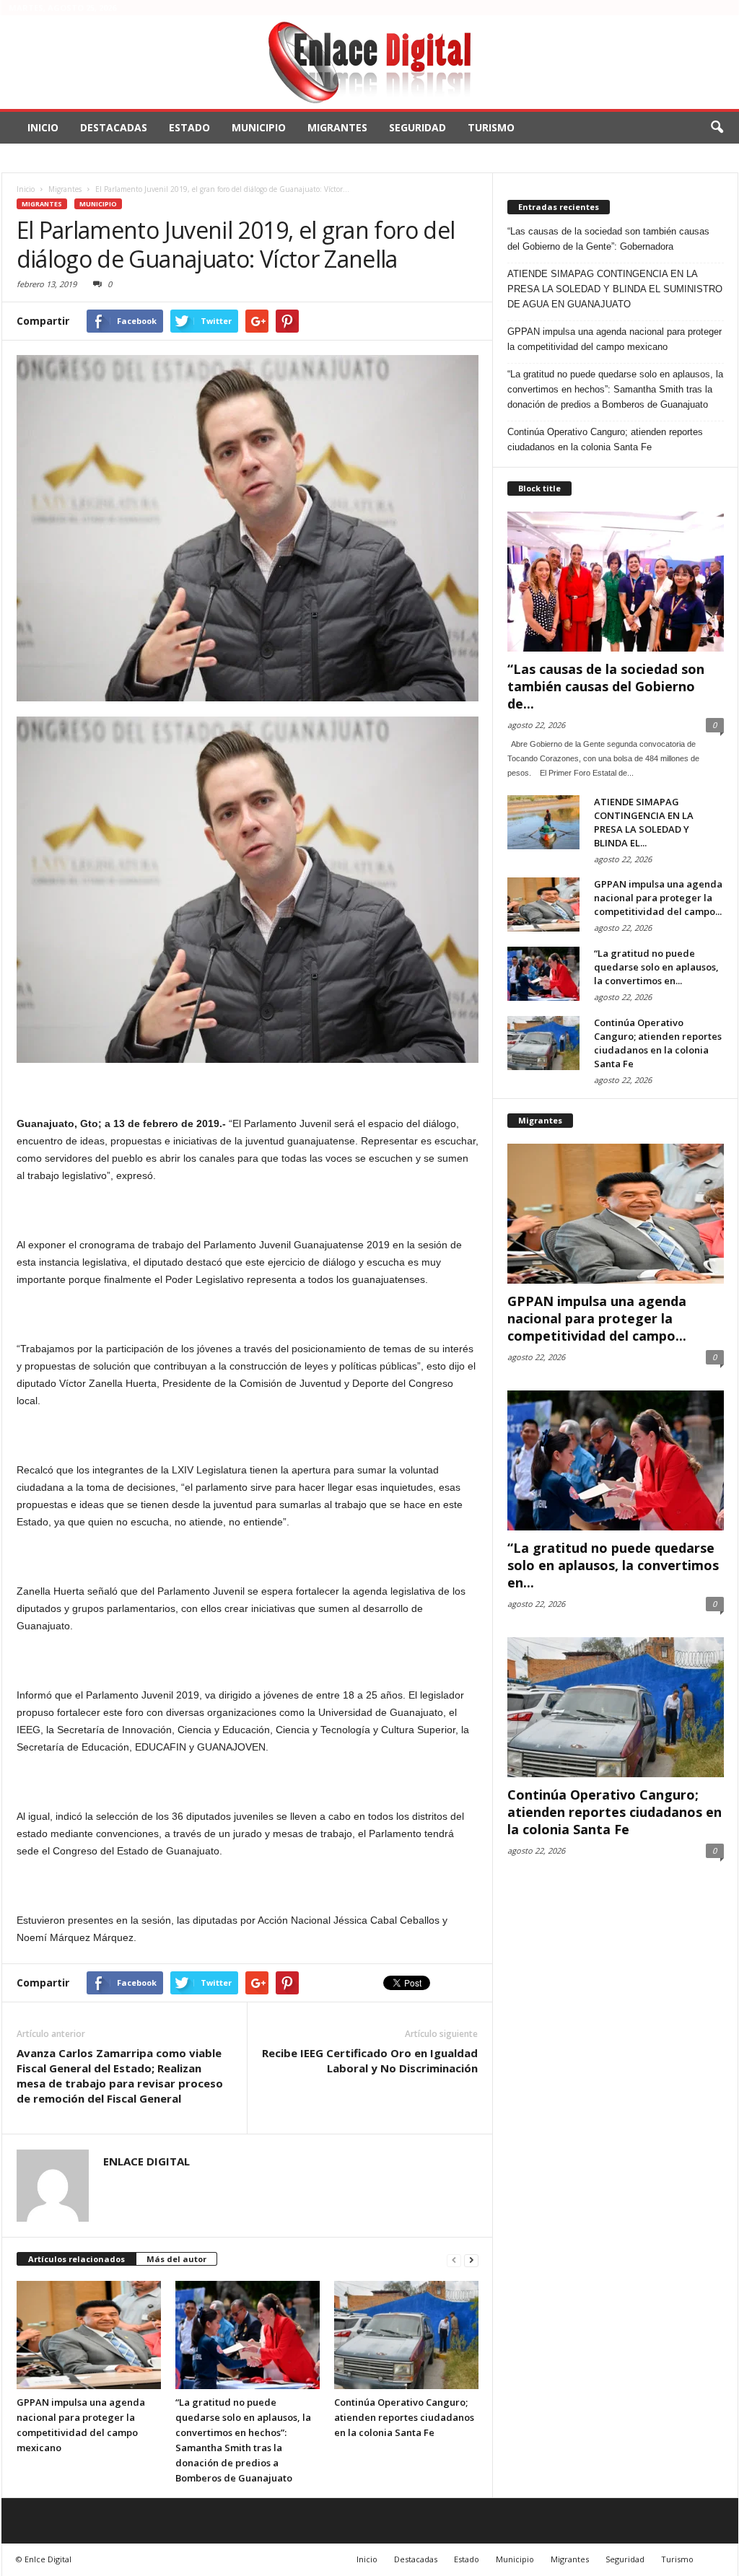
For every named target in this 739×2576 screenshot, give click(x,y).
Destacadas (114, 127)
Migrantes (337, 127)
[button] (717, 128)
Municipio (259, 127)
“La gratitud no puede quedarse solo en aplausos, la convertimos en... (656, 967)
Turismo (491, 127)
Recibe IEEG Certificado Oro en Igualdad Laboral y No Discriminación (370, 2060)
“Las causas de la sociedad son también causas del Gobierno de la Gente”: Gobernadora (608, 239)
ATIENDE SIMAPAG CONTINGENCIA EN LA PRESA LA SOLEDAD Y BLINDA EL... (644, 822)
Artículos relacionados (76, 2259)
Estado (189, 127)
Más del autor (176, 2259)
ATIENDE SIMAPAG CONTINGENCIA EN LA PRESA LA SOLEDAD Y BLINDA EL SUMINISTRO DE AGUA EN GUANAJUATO (615, 289)
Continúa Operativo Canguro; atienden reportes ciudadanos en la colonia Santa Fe (404, 2417)
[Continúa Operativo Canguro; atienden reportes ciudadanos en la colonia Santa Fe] (406, 2335)
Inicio (43, 127)
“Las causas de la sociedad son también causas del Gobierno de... (606, 686)
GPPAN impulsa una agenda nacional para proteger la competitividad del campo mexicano (615, 339)
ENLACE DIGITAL (147, 2161)
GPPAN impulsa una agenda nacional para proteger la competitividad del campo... (658, 898)
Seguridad (417, 127)
